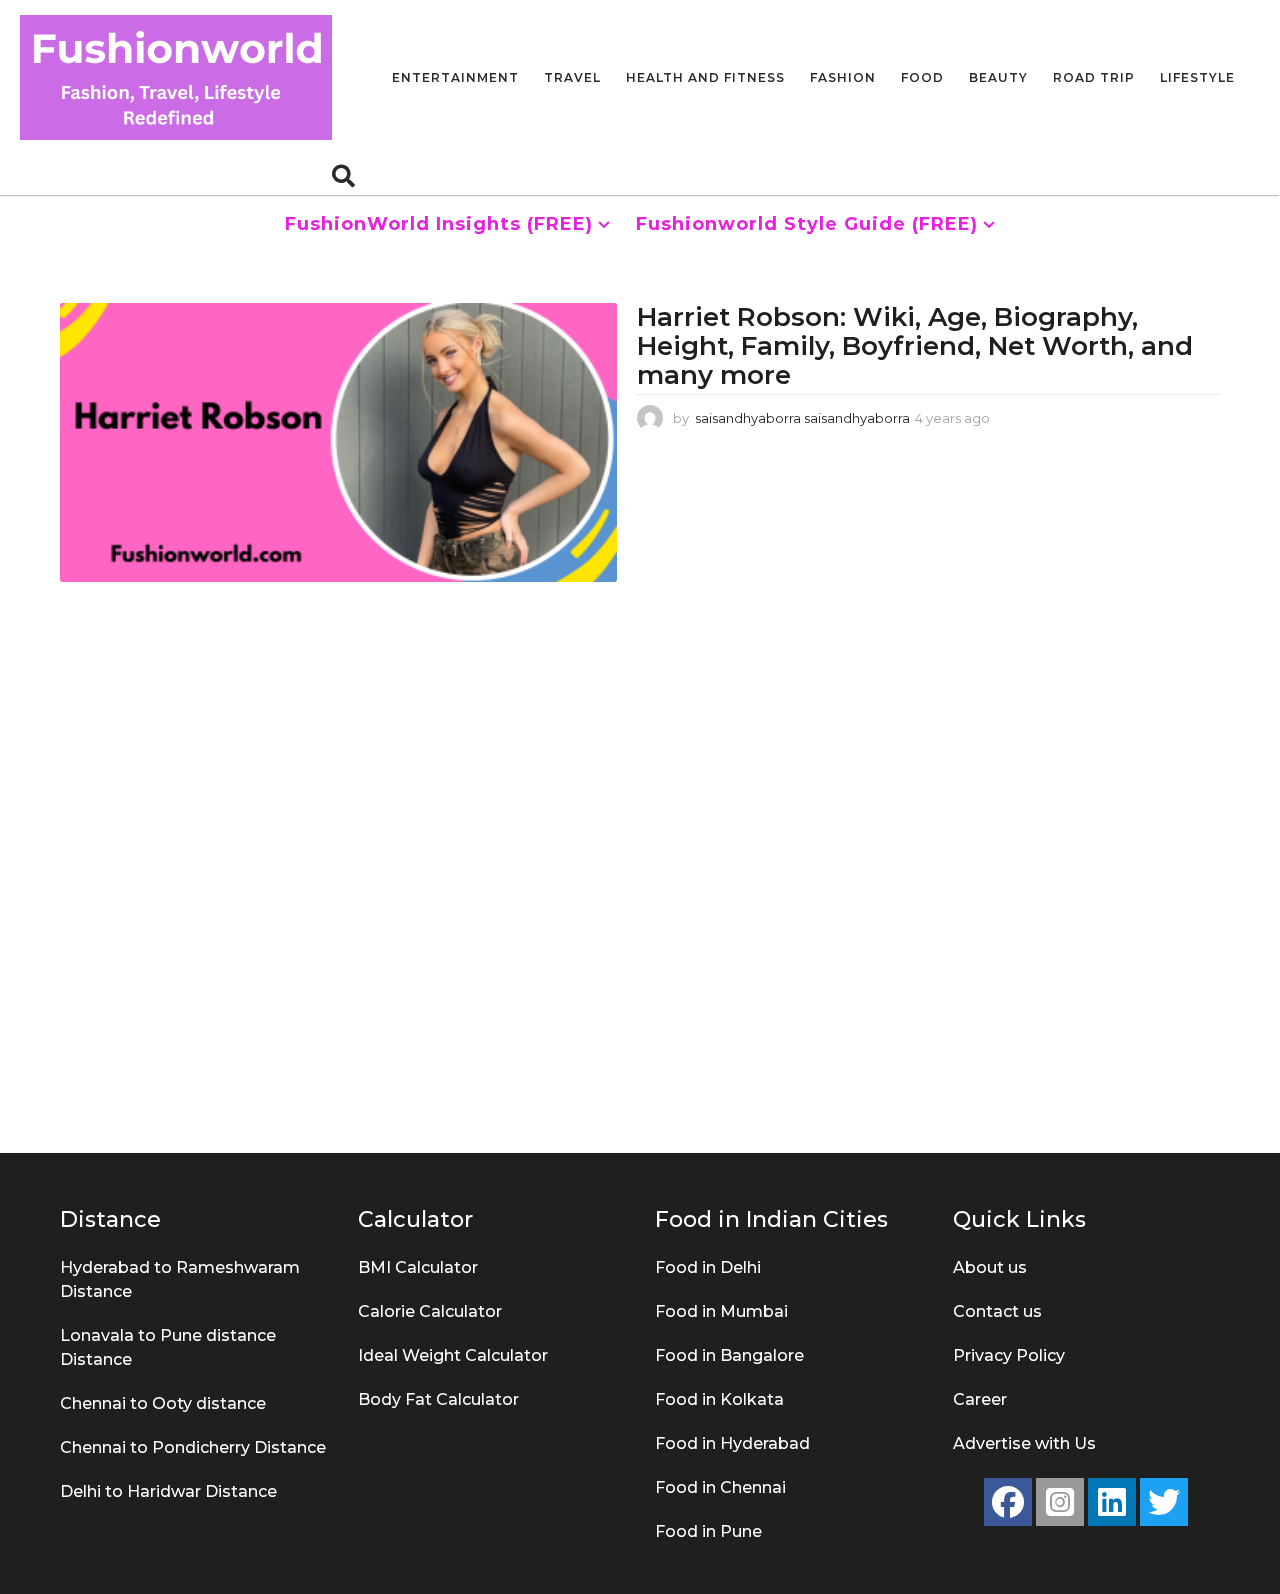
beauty (998, 77)
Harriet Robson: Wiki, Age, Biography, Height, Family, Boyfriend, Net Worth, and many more (915, 345)
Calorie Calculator (430, 1311)
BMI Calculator (418, 1267)
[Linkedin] (1112, 1502)
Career (980, 1399)
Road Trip (1094, 77)
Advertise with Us (1024, 1443)
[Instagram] (1060, 1502)
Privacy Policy (1009, 1355)
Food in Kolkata (719, 1399)
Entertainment (455, 77)
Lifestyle (1197, 77)
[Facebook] (1008, 1502)
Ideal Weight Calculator (453, 1355)
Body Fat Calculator (438, 1399)
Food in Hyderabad (732, 1443)
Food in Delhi (708, 1267)
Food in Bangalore (729, 1355)
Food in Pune (708, 1531)
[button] (343, 175)
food (922, 77)
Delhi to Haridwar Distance (168, 1491)
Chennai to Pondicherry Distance (193, 1447)
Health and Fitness (705, 77)
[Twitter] (1164, 1502)
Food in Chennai (720, 1487)
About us (990, 1267)
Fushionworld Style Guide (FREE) (807, 224)
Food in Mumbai (721, 1311)
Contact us (997, 1311)
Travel (572, 77)
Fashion (843, 77)
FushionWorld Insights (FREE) (439, 224)
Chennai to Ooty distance (163, 1403)
